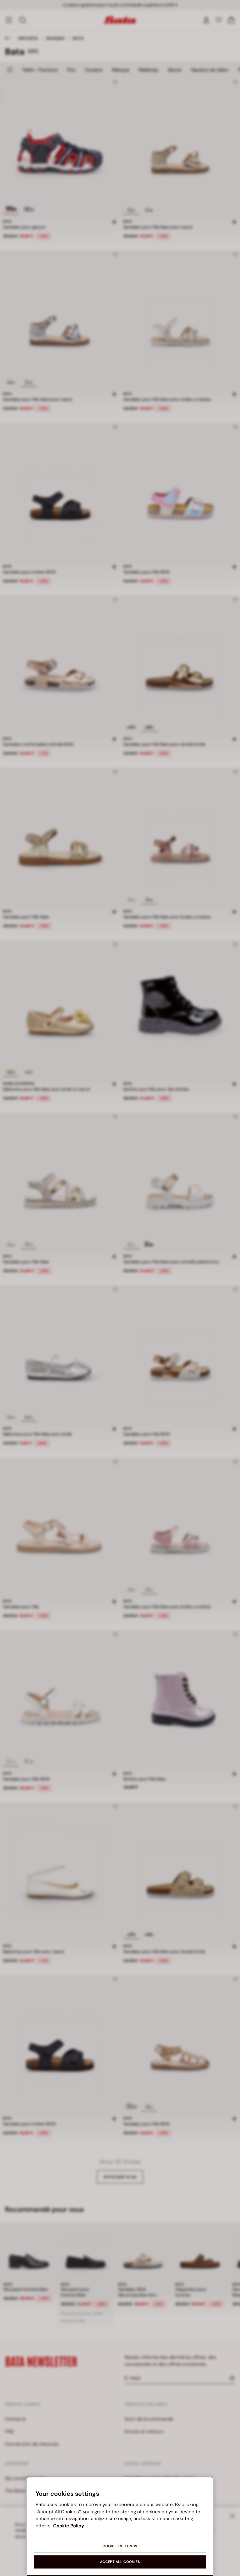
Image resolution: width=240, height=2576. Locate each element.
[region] (120, 2526)
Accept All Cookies (120, 2562)
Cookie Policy (69, 2526)
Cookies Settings (120, 2546)
